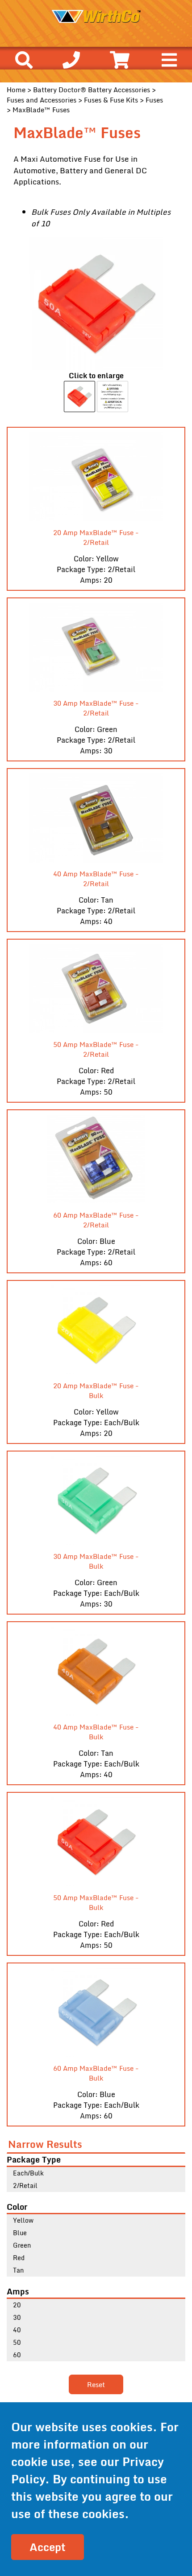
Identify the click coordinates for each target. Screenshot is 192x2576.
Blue (20, 2233)
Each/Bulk (28, 2173)
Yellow (23, 2220)
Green (22, 2245)
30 (17, 2317)
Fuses (154, 100)
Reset (96, 2384)
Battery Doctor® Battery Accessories (92, 90)
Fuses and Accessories (42, 100)
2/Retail (25, 2186)
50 (17, 2342)
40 (17, 2330)
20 (17, 2305)
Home (16, 90)
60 (17, 2355)
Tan (18, 2270)
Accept (48, 2547)
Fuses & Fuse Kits (111, 100)
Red (19, 2258)
